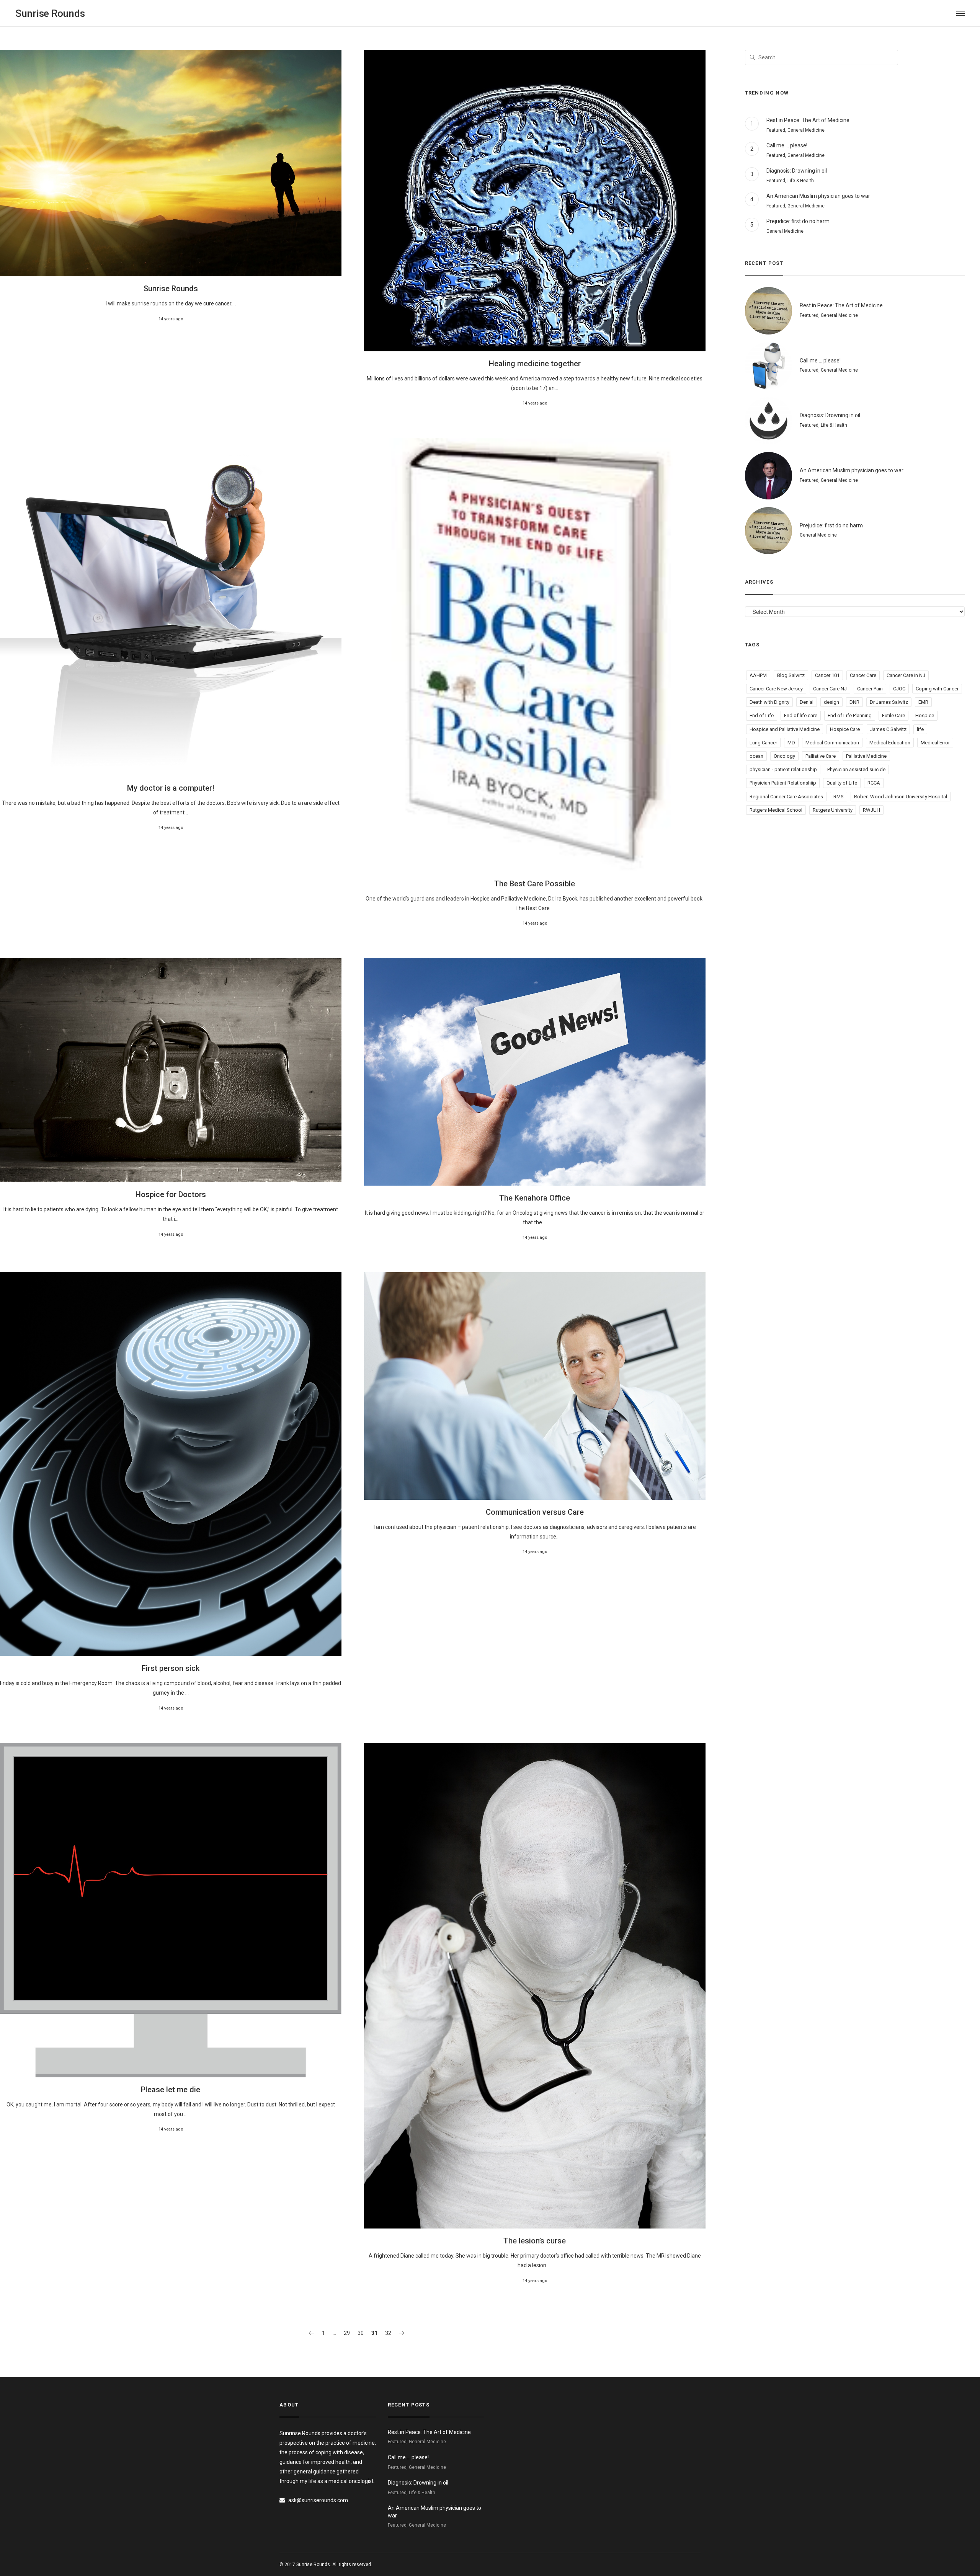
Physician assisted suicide (856, 769)
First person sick (171, 1668)
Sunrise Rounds (171, 289)
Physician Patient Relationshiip (783, 783)
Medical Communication (832, 743)
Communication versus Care (535, 1512)
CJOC (899, 689)
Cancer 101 (827, 675)
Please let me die (171, 2090)
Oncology (784, 756)
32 (388, 2333)
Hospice (925, 715)
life (920, 729)
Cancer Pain (870, 689)
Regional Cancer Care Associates (786, 797)
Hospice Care (845, 729)
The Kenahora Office (535, 1198)
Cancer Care (863, 675)
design (831, 702)
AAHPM (758, 675)
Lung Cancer (763, 743)
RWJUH (871, 810)
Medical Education (890, 743)
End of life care (801, 715)
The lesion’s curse (535, 2241)
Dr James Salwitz (889, 702)
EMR (923, 702)
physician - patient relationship (783, 769)
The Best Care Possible (535, 884)
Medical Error (935, 743)
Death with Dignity (769, 702)
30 (361, 2333)
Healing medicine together (535, 364)
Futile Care (893, 715)
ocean (756, 756)
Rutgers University (833, 810)
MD (791, 743)
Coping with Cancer (937, 689)
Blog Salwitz (791, 675)
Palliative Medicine (866, 756)
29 (347, 2333)
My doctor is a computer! (171, 788)
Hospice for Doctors (171, 1194)
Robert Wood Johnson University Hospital (901, 797)
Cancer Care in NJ (906, 675)
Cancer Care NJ (830, 689)
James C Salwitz (888, 729)
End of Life (762, 715)
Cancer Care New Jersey (776, 689)
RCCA (874, 783)
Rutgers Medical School (776, 810)
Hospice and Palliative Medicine (785, 729)
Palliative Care (821, 756)
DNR (854, 702)
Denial (807, 702)
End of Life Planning (850, 715)
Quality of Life (842, 783)
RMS (839, 797)
